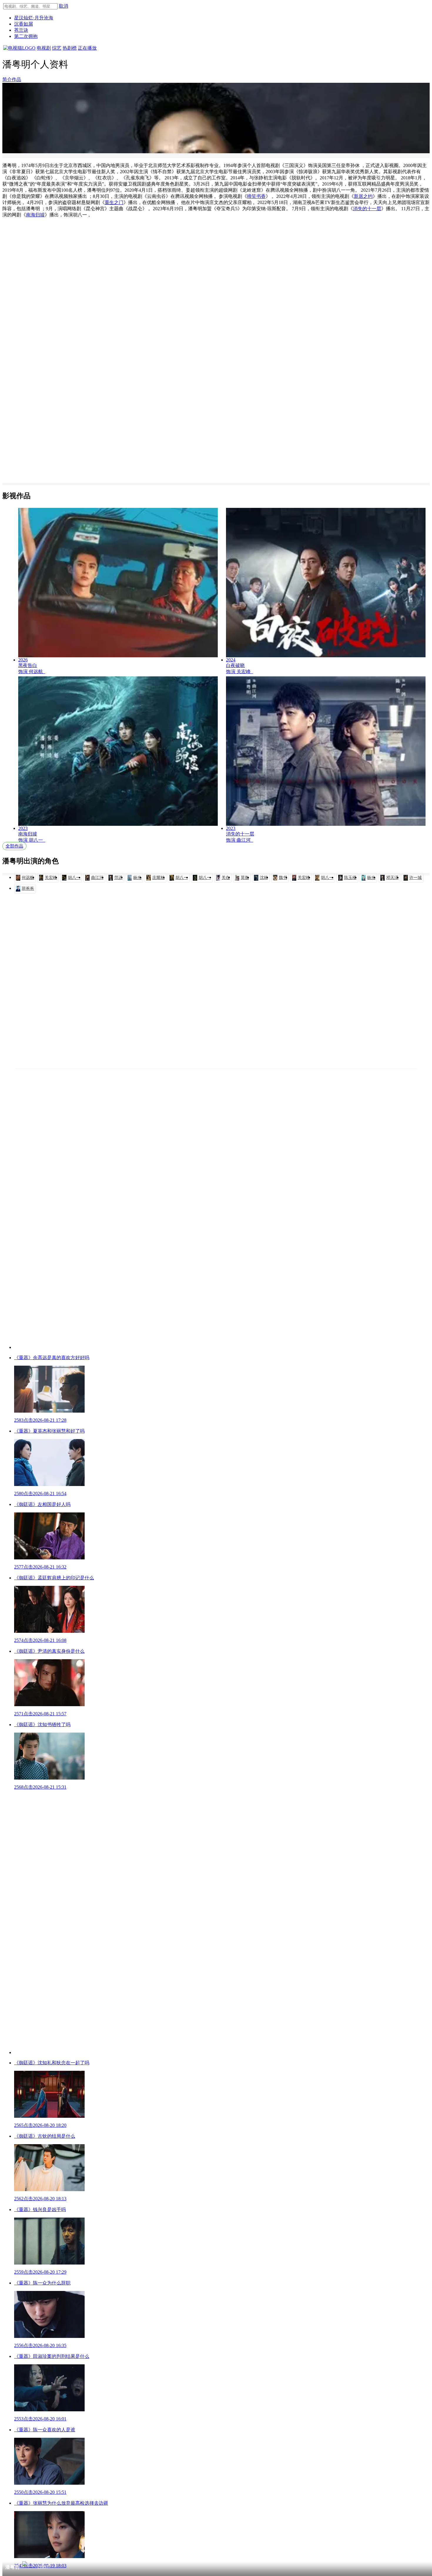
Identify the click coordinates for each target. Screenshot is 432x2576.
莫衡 (245, 878)
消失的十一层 (367, 209)
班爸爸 (28, 888)
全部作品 (14, 846)
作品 (16, 79)
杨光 (137, 878)
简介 (7, 79)
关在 (226, 878)
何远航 (28, 878)
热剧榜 (70, 48)
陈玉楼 (350, 878)
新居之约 (363, 196)
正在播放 (87, 48)
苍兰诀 (21, 30)
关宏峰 (51, 878)
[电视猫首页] (19, 48)
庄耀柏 (158, 878)
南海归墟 (35, 215)
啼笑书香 (256, 196)
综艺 (57, 48)
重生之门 (114, 202)
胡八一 (74, 878)
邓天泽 (392, 878)
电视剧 (44, 48)
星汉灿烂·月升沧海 (34, 18)
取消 (63, 6)
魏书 (283, 878)
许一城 (416, 878)
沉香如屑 (24, 24)
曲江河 (97, 878)
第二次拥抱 (26, 36)
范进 (118, 878)
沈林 (264, 878)
